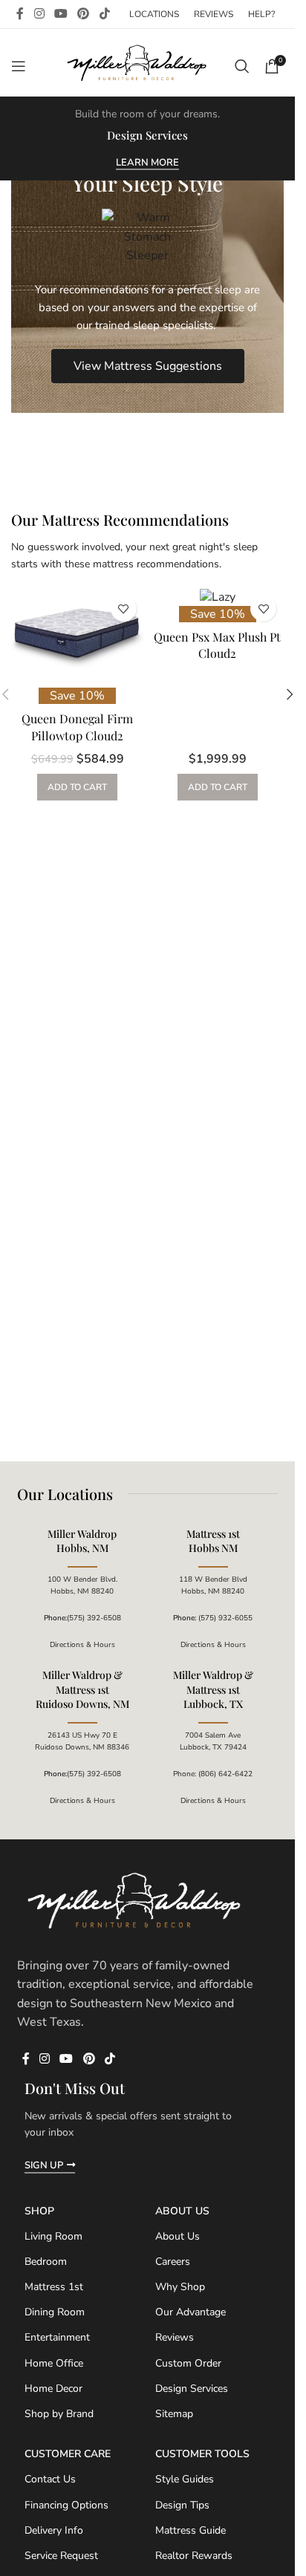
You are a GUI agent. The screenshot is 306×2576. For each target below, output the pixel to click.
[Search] (242, 66)
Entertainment (57, 2337)
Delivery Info (54, 2530)
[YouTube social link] (61, 14)
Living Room (53, 2236)
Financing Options (66, 2505)
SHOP (39, 2211)
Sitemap (174, 2414)
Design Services (192, 2388)
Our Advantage (191, 2312)
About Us (182, 2211)
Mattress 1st (54, 2287)
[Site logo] (138, 65)
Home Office (54, 2363)
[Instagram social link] (39, 14)
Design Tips (182, 2505)
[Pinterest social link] (84, 14)
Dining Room (55, 2312)
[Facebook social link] (20, 14)
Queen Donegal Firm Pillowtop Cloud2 (77, 727)
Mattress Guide (191, 2530)
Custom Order (188, 2363)
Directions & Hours (82, 1645)
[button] (290, 694)
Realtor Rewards (194, 2556)
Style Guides (185, 2479)
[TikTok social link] (104, 14)
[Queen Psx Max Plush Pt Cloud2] (218, 597)
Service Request (61, 2556)
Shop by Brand (59, 2414)
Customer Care (68, 2454)
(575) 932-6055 (225, 1618)
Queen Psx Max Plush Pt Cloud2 (217, 645)
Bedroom (46, 2262)
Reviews (175, 2337)
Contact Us (50, 2479)
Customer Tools (202, 2454)
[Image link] (136, 1901)
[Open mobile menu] (19, 66)
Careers (173, 2262)
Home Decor (53, 2388)
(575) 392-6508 (94, 1618)
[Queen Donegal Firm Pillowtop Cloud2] (78, 638)
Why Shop (180, 2287)
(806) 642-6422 (225, 1774)
